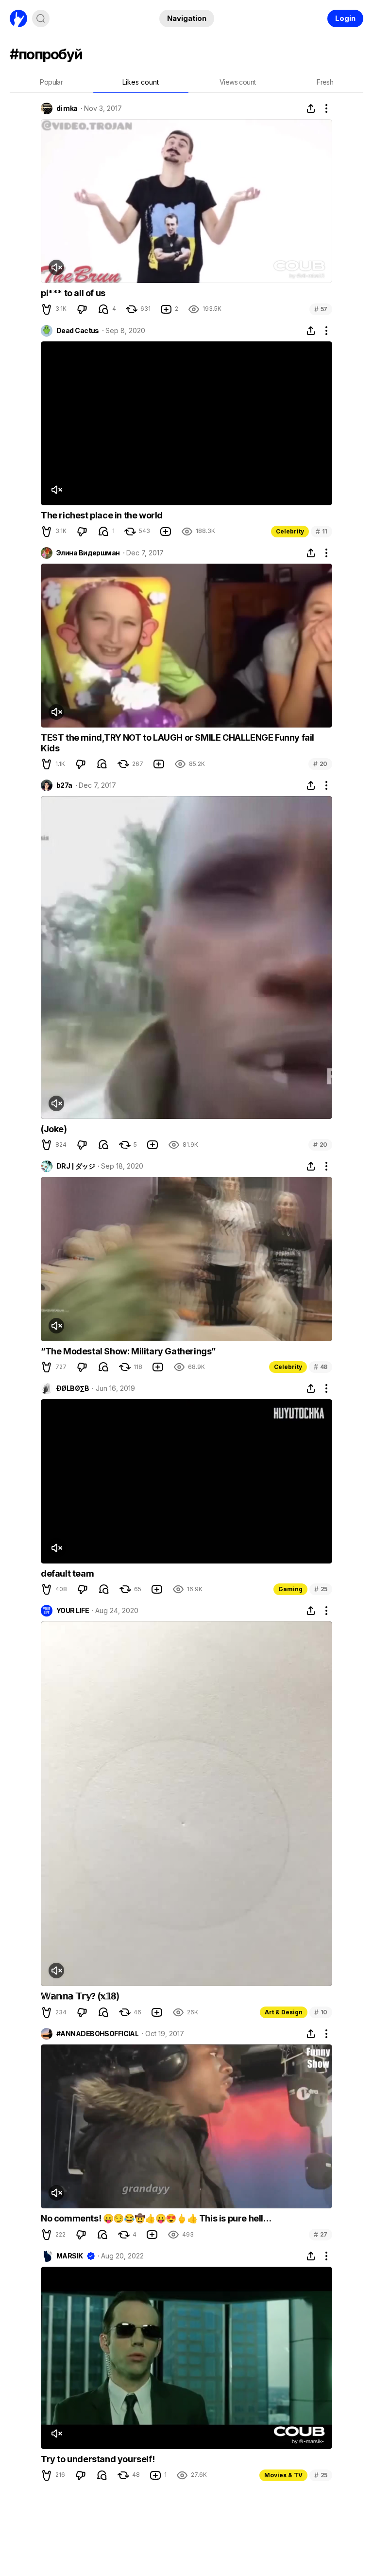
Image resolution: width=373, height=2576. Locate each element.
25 (321, 1589)
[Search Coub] (41, 18)
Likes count (141, 82)
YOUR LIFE (73, 1611)
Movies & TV (283, 2475)
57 (321, 309)
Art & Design (284, 2012)
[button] (47, 309)
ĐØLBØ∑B (73, 1388)
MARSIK (70, 2256)
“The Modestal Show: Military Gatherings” (128, 1351)
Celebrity (290, 531)
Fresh (325, 82)
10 (321, 2012)
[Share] (311, 108)
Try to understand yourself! (98, 2459)
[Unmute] (56, 267)
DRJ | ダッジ (76, 1166)
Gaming (290, 1589)
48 (321, 1367)
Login (345, 18)
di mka (67, 108)
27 (321, 2234)
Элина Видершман (88, 553)
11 (322, 531)
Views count (237, 82)
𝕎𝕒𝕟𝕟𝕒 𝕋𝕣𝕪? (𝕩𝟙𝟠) (80, 1996)
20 (320, 764)
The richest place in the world (102, 515)
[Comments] (103, 309)
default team (67, 1573)
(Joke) (54, 1129)
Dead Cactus (78, 331)
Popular (51, 82)
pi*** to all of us (73, 293)
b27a (64, 785)
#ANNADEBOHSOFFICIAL (97, 2034)
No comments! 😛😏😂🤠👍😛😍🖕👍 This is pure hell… (156, 2218)
